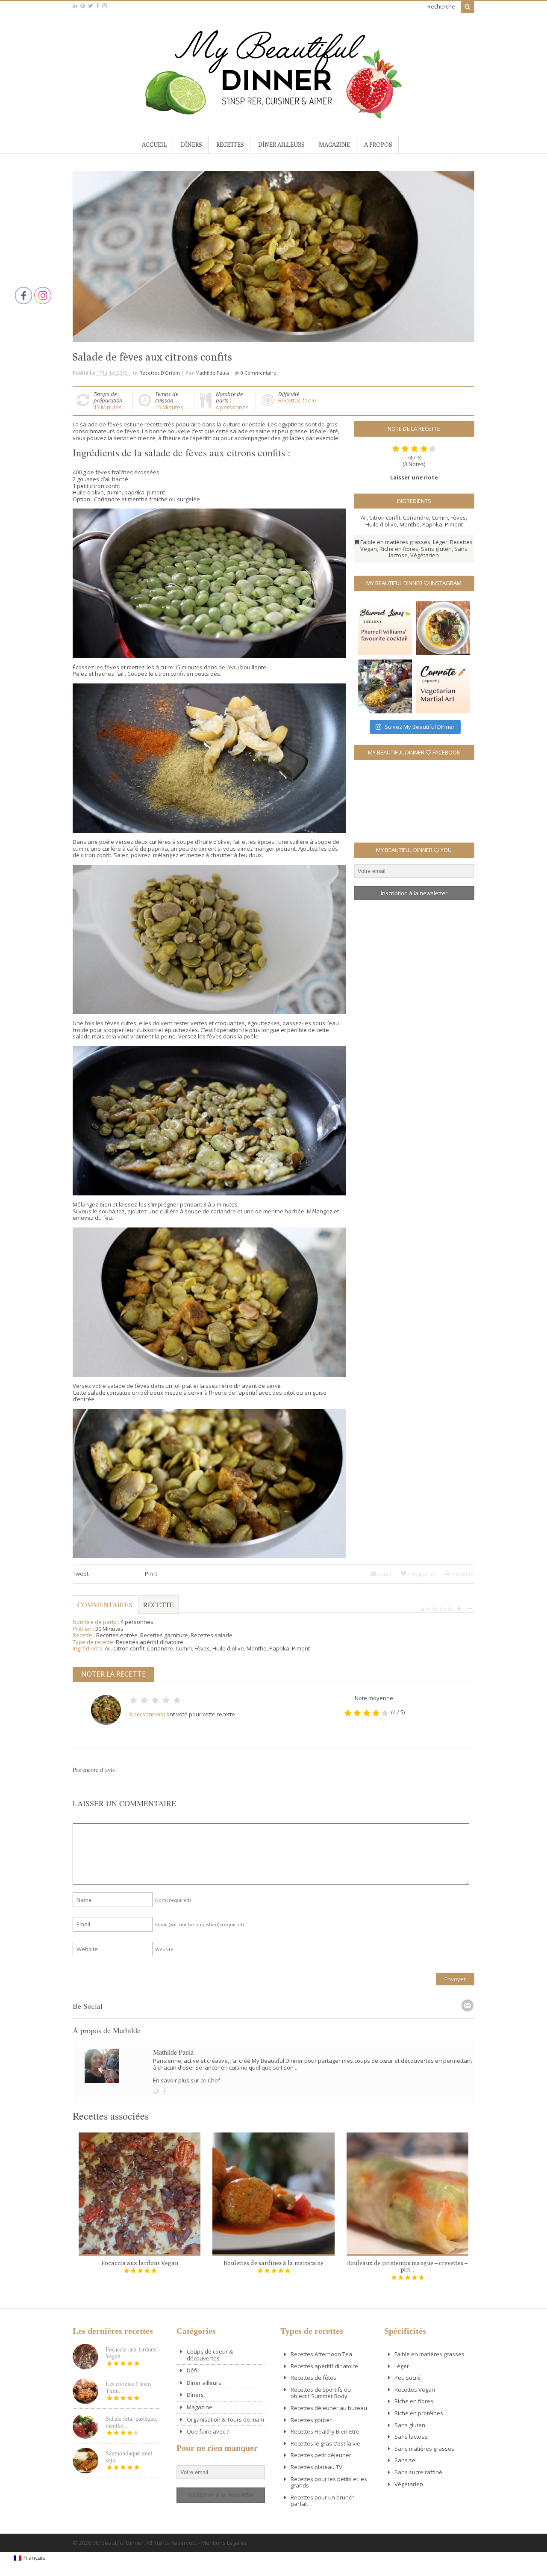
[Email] (468, 2005)
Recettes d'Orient (160, 373)
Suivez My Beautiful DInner (420, 727)
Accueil (154, 145)
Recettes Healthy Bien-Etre (325, 2431)
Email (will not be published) (199, 1924)
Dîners (191, 145)
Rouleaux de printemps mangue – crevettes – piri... (407, 2266)
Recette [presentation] (159, 1604)
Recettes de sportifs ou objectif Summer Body (321, 2393)
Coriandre (416, 518)
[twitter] (91, 6)
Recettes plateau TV (316, 2467)
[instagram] (104, 6)
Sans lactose (411, 2437)
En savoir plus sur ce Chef (187, 2080)
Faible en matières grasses (395, 542)
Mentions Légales (224, 2543)
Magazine (334, 145)
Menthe (410, 524)
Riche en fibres (399, 549)
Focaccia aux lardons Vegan (140, 2263)
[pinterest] (83, 6)
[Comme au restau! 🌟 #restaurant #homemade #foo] (443, 628)
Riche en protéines (419, 2413)
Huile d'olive (381, 524)
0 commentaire (259, 373)
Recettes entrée (117, 1635)
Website (164, 1949)
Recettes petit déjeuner (321, 2455)
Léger (440, 542)
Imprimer (462, 1573)
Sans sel (406, 2460)
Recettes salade (212, 1635)
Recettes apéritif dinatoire (150, 1642)
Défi (192, 2370)
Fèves (458, 518)
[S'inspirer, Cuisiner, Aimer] (273, 115)
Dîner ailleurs (281, 145)
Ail (364, 518)
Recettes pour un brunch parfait (323, 2501)
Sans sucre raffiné (418, 2472)
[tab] (159, 1609)
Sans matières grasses (424, 2449)
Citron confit (385, 518)
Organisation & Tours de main (225, 2419)
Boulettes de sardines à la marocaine (273, 2263)
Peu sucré (407, 2378)
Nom (173, 1900)
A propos (378, 145)
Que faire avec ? (208, 2431)
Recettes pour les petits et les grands (329, 2482)
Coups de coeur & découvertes (210, 2355)
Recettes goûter (311, 2420)
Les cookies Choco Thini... (128, 2387)
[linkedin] (75, 6)
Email (384, 1573)
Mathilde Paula (212, 373)
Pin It (151, 1573)
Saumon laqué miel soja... (129, 2456)
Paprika (432, 524)
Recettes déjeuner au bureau (329, 2408)
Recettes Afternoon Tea (321, 2354)
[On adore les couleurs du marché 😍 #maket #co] (385, 686)
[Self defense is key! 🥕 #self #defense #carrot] (443, 686)
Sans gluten (436, 549)
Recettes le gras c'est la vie (325, 2443)
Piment (454, 524)
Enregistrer (421, 1573)
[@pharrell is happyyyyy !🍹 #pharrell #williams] (385, 628)
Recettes (230, 145)
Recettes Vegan (415, 2390)
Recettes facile (297, 400)
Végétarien (425, 555)
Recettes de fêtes (313, 2378)
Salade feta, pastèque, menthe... (132, 2422)
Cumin (440, 518)
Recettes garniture (164, 1635)
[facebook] (98, 6)
